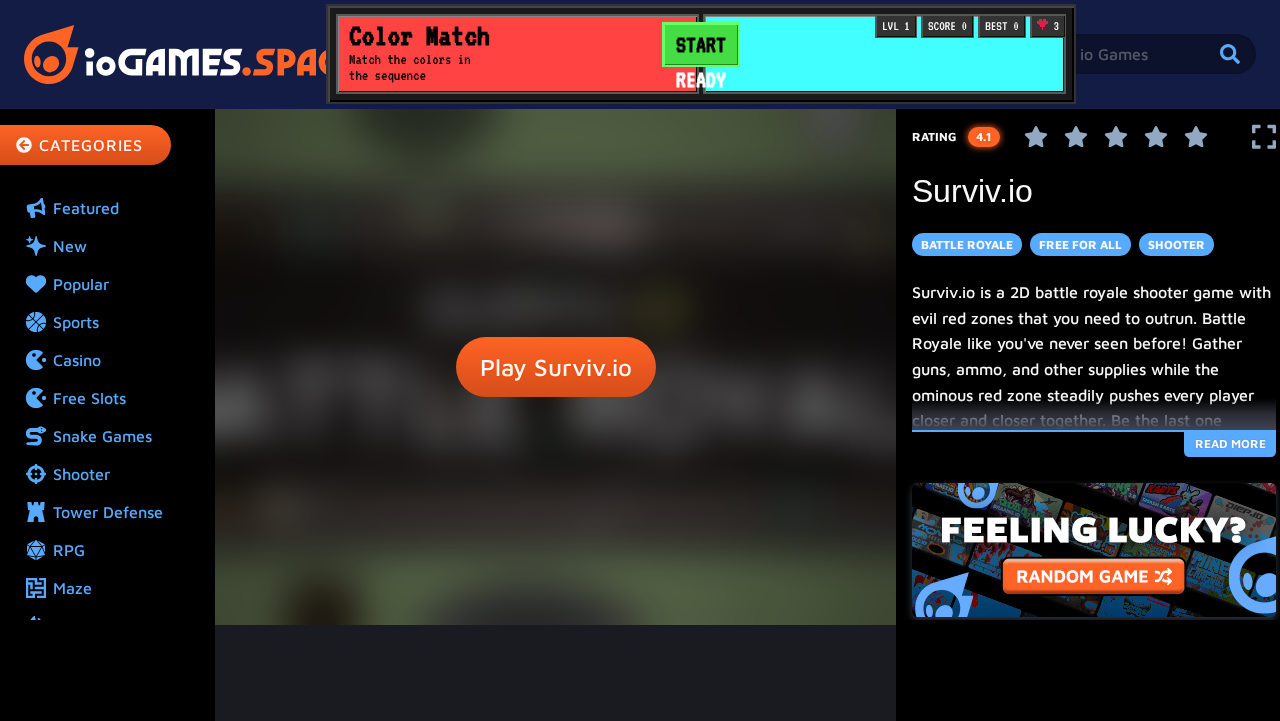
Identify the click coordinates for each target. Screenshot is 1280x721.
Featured (86, 208)
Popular (81, 284)
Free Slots (89, 398)
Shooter (81, 474)
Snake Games (102, 436)
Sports (76, 322)
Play (556, 367)
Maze (72, 588)
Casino (77, 360)
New (70, 246)
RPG (69, 550)
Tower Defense (108, 512)
